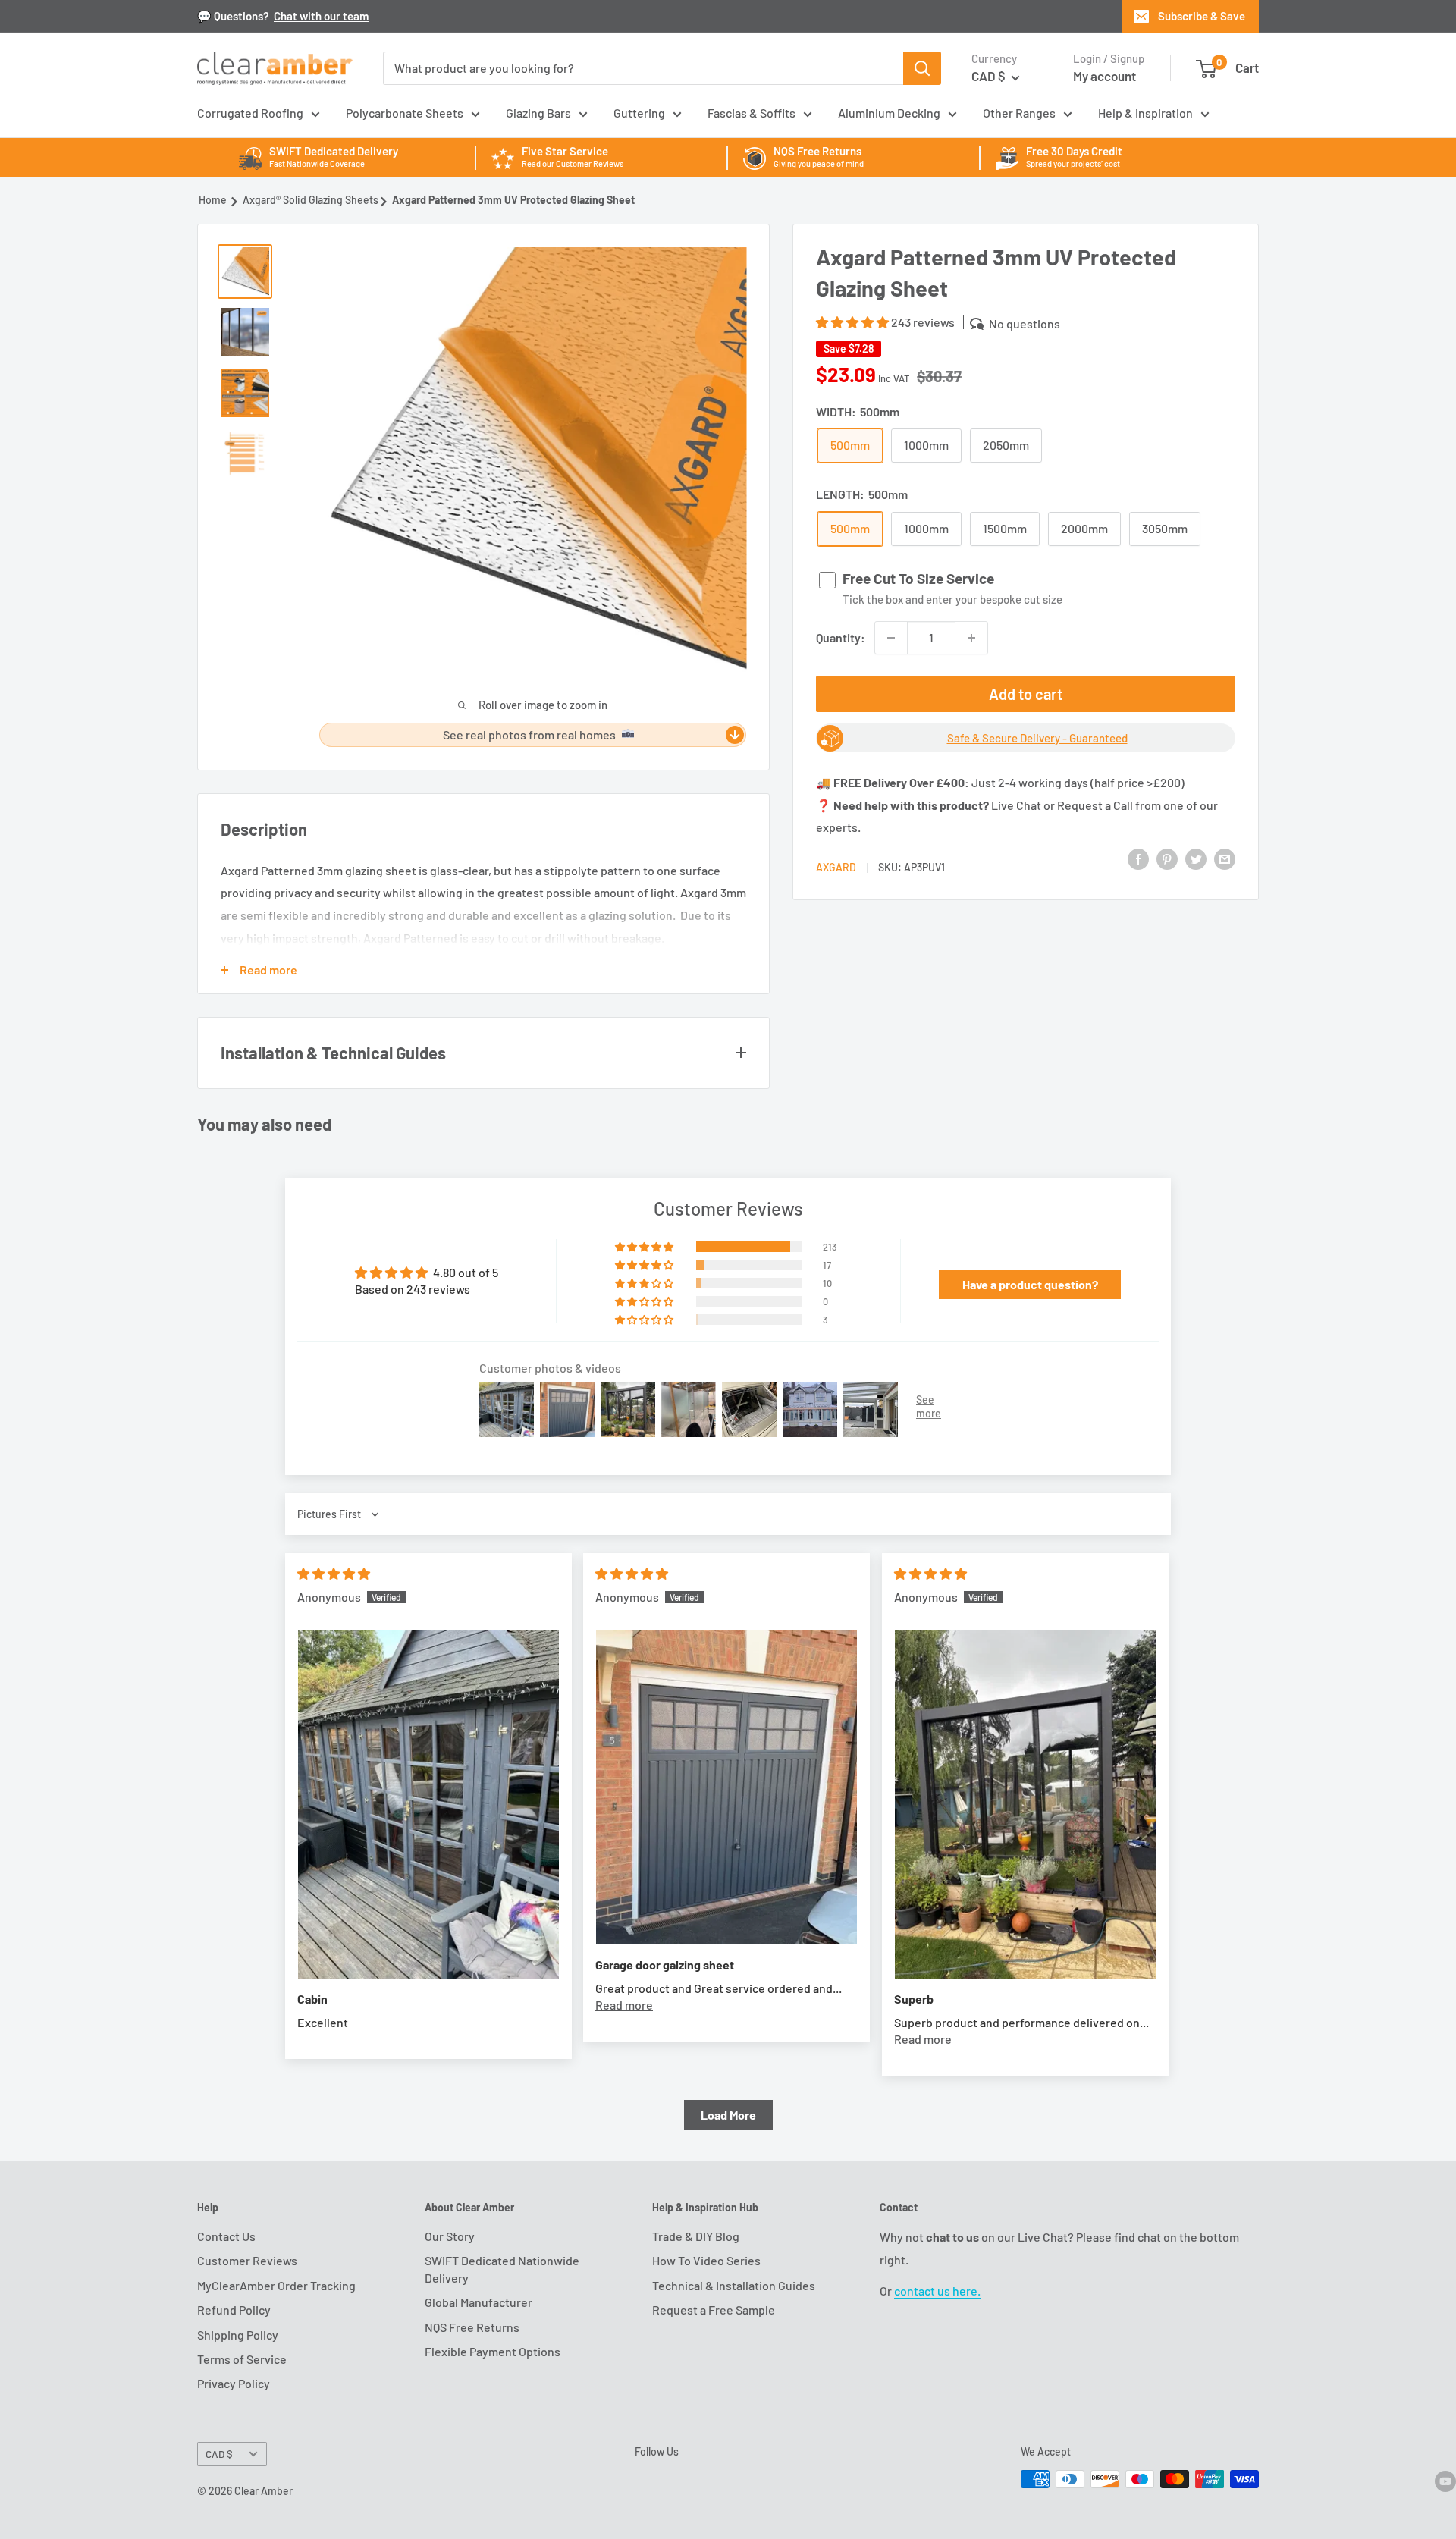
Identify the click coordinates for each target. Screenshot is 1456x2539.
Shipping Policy (238, 2335)
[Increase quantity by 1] (971, 638)
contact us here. (937, 2291)
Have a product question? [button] (1030, 1284)
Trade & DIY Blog (696, 2236)
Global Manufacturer (479, 2302)
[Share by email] (1225, 858)
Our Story (450, 2236)
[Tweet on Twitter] (1196, 858)
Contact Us (226, 2236)
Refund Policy (234, 2310)
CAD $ (219, 2454)
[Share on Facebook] (1138, 858)
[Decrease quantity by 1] (891, 638)
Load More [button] (728, 2115)
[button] (854, 322)
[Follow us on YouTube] (1445, 2481)
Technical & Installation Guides (734, 2285)
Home (213, 200)
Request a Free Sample (714, 2310)
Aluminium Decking (889, 113)
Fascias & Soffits (752, 113)
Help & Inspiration (1145, 113)
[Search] (922, 68)
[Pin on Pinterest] (1167, 858)
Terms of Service (242, 2359)
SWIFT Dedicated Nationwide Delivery (502, 2269)
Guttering (639, 113)
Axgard (836, 867)
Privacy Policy (234, 2383)
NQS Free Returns (472, 2327)
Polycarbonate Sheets (405, 113)
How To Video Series (706, 2260)
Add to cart (1026, 694)
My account (1105, 76)
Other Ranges (1019, 113)
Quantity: (841, 637)
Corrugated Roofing (250, 113)
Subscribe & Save (1202, 16)
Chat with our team (321, 16)
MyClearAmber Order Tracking (276, 2285)
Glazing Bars (538, 113)
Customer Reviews (247, 2260)
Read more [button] (624, 2005)
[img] (334, 1573)
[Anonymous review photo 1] (428, 1805)
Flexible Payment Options (493, 2351)
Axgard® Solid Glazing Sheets (311, 200)
